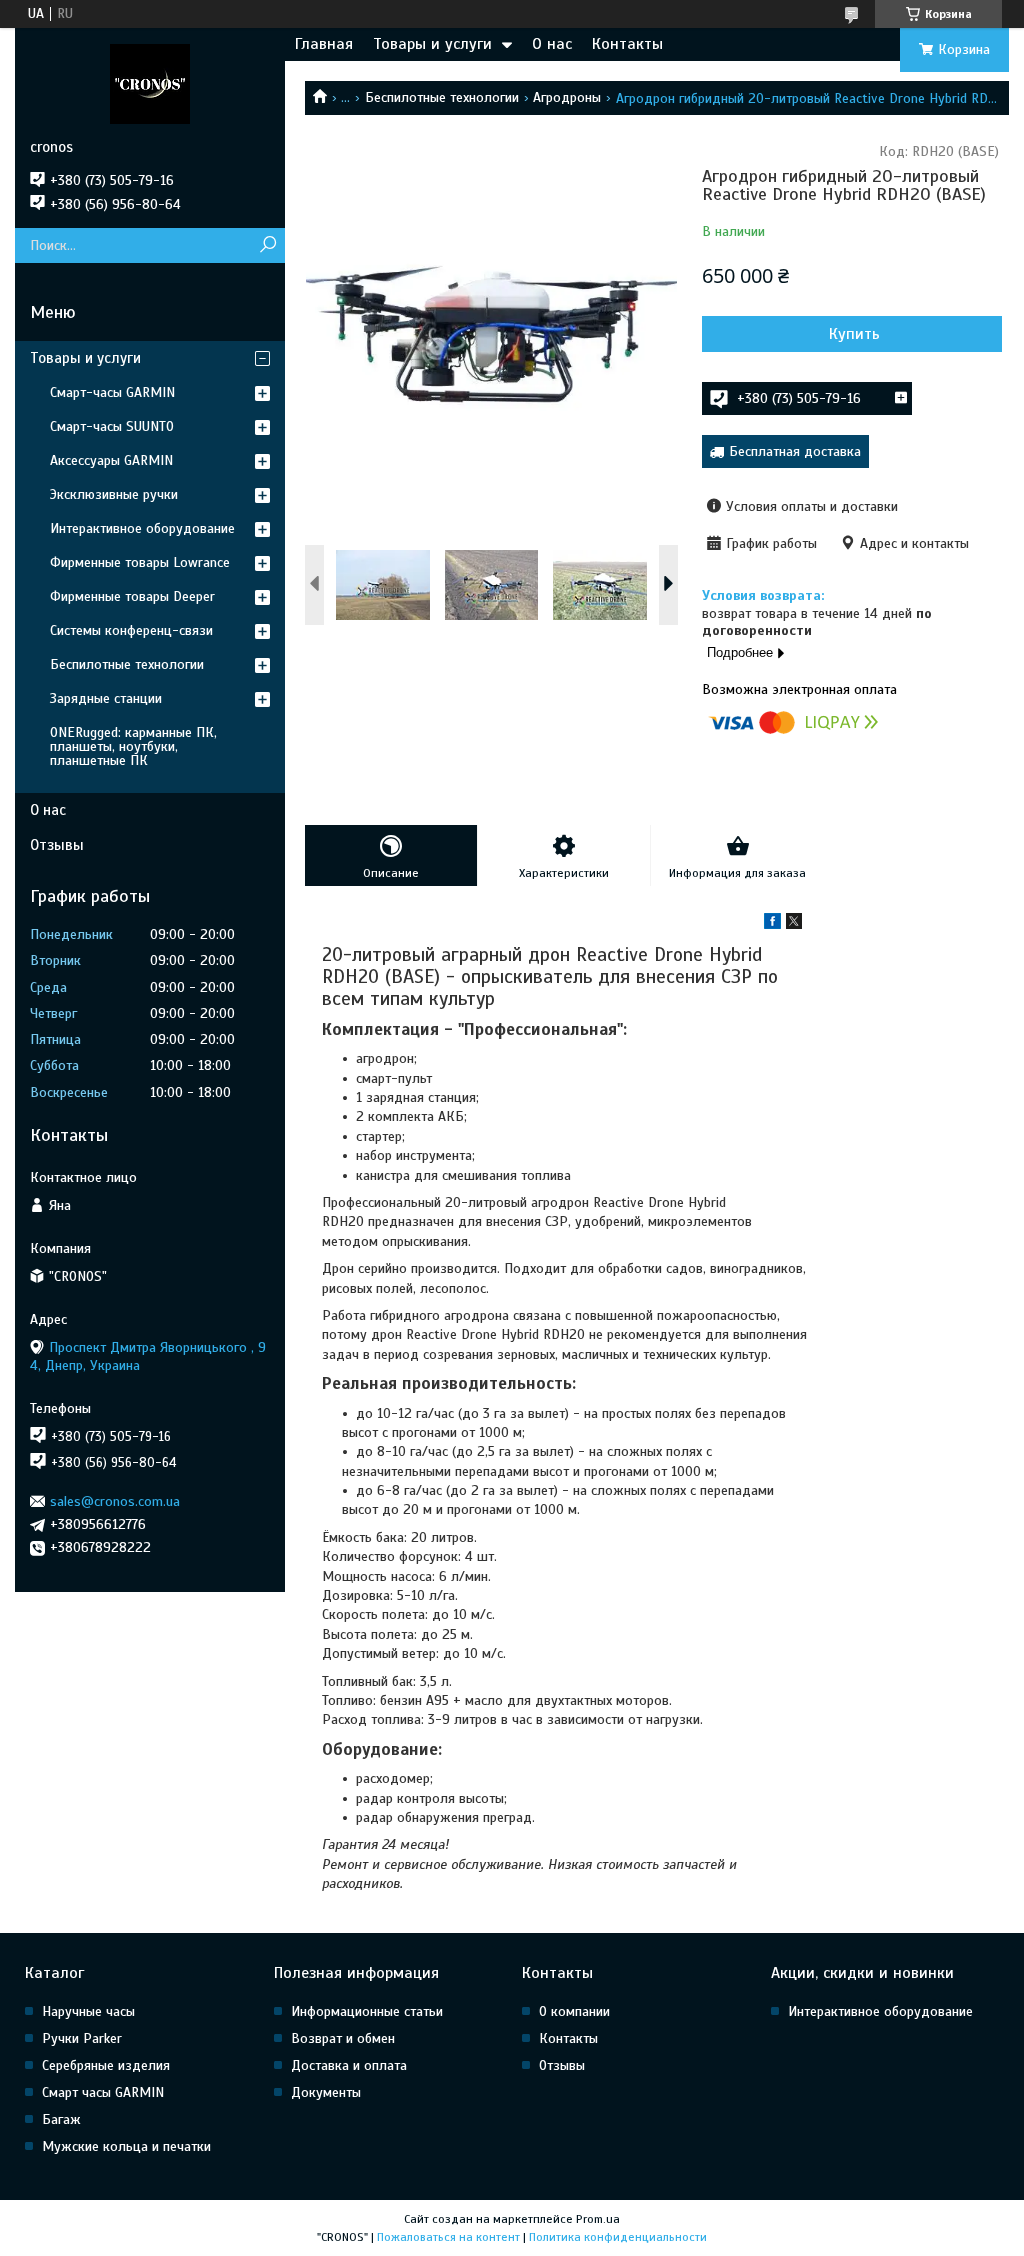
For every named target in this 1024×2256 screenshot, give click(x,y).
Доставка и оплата (349, 2065)
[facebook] (772, 924)
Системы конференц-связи (131, 630)
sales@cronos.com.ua (115, 1501)
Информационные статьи (367, 2011)
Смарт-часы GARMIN (112, 392)
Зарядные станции (106, 698)
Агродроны (567, 97)
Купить (854, 334)
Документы (326, 2092)
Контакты (627, 44)
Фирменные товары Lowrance (140, 562)
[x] (794, 924)
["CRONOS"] (150, 83)
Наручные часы (88, 2011)
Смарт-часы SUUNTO (112, 426)
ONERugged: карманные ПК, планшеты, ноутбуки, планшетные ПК (133, 746)
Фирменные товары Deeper (132, 596)
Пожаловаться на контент (448, 2237)
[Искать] (267, 245)
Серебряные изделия (106, 2065)
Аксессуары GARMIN (111, 460)
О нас (552, 44)
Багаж (61, 2119)
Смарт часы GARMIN (103, 2092)
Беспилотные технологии (442, 97)
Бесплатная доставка (795, 451)
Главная (324, 44)
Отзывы (57, 845)
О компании (574, 2011)
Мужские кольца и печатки (126, 2146)
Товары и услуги (432, 44)
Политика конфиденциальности (618, 2237)
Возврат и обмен (343, 2038)
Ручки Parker (82, 2038)
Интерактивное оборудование (142, 528)
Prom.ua (598, 2219)
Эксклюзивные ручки (114, 494)
